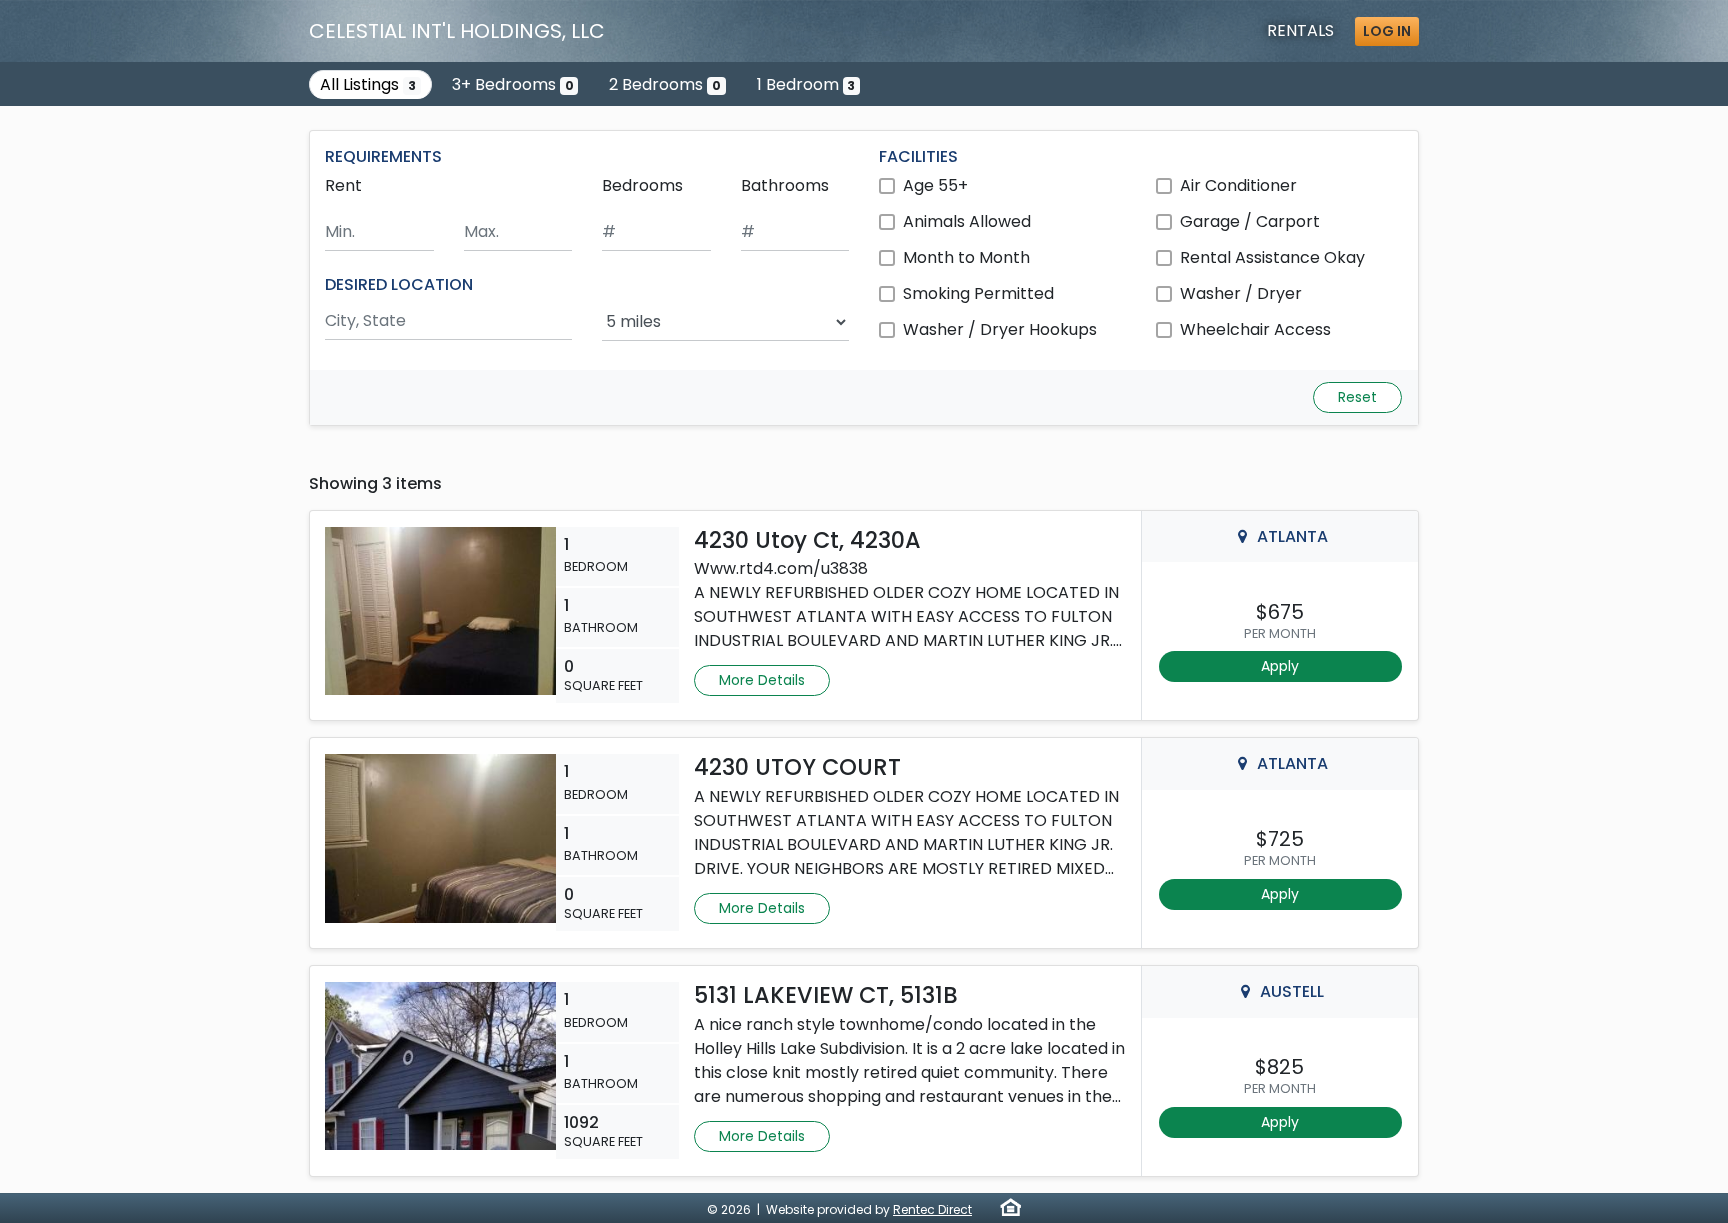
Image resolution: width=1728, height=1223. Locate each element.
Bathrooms (785, 185)
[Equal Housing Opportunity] (1010, 1207)
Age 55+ (935, 185)
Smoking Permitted (978, 293)
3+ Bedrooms (513, 84)
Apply (1280, 666)
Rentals (1300, 30)
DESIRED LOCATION (399, 284)
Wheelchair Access (1255, 329)
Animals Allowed (967, 221)
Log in (1387, 31)
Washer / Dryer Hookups (1000, 329)
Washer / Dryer (1241, 293)
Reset (1357, 397)
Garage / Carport (1250, 221)
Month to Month (966, 257)
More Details (762, 680)
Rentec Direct (932, 1209)
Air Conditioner (1238, 185)
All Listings (368, 84)
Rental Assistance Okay (1272, 257)
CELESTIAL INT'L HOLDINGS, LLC (457, 31)
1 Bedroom (806, 84)
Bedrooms (642, 185)
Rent (343, 185)
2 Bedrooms (665, 84)
